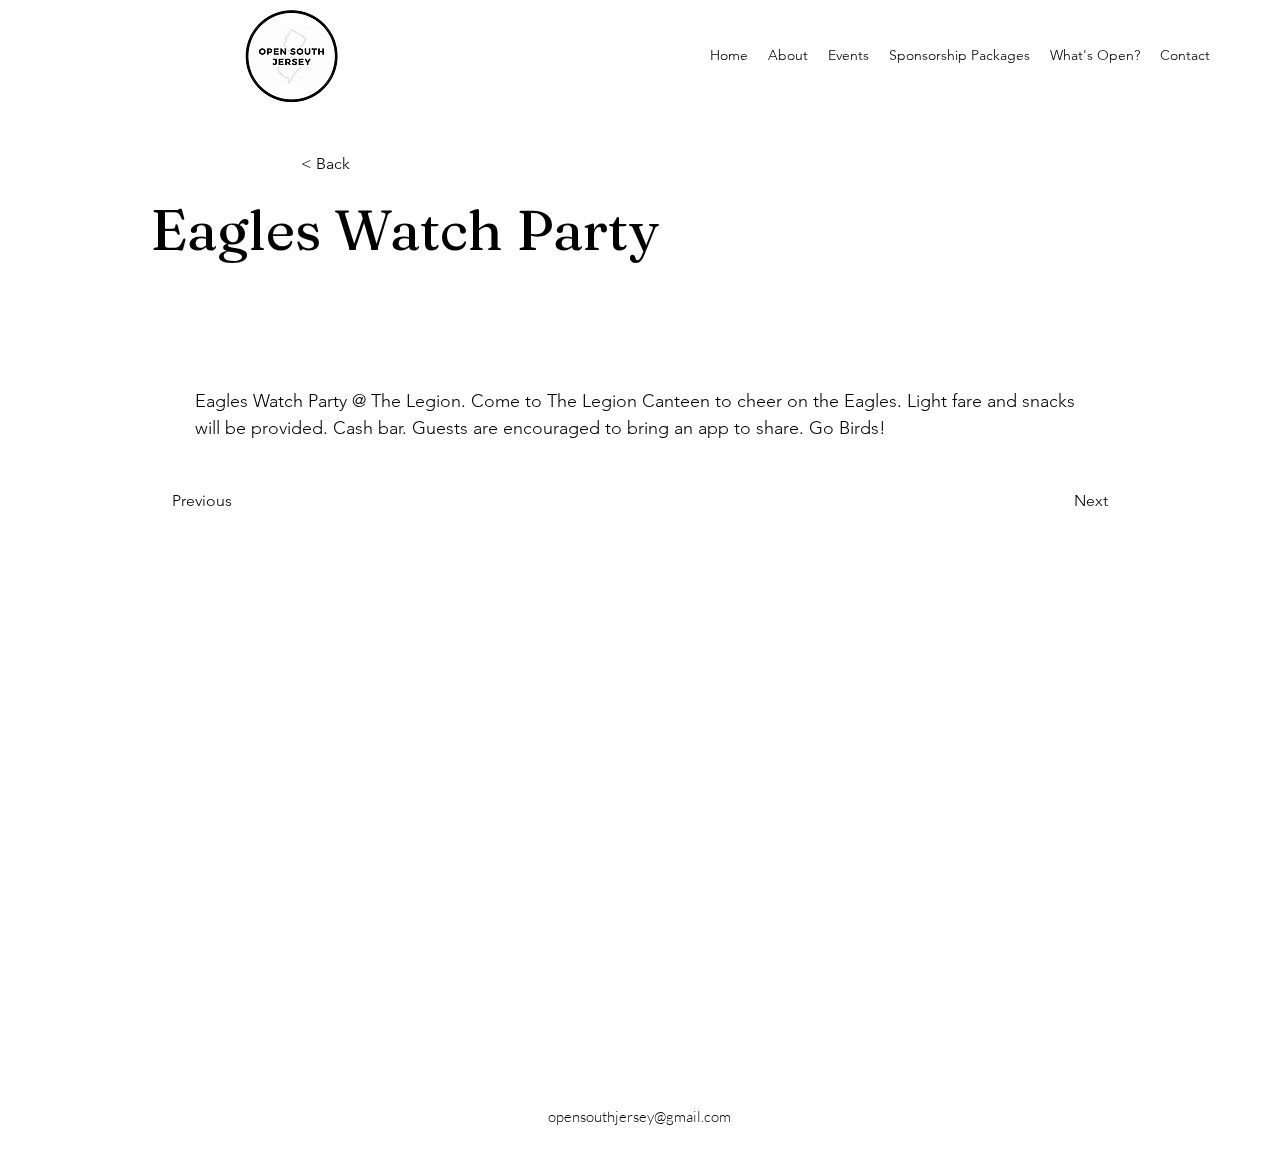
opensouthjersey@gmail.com (639, 1116)
